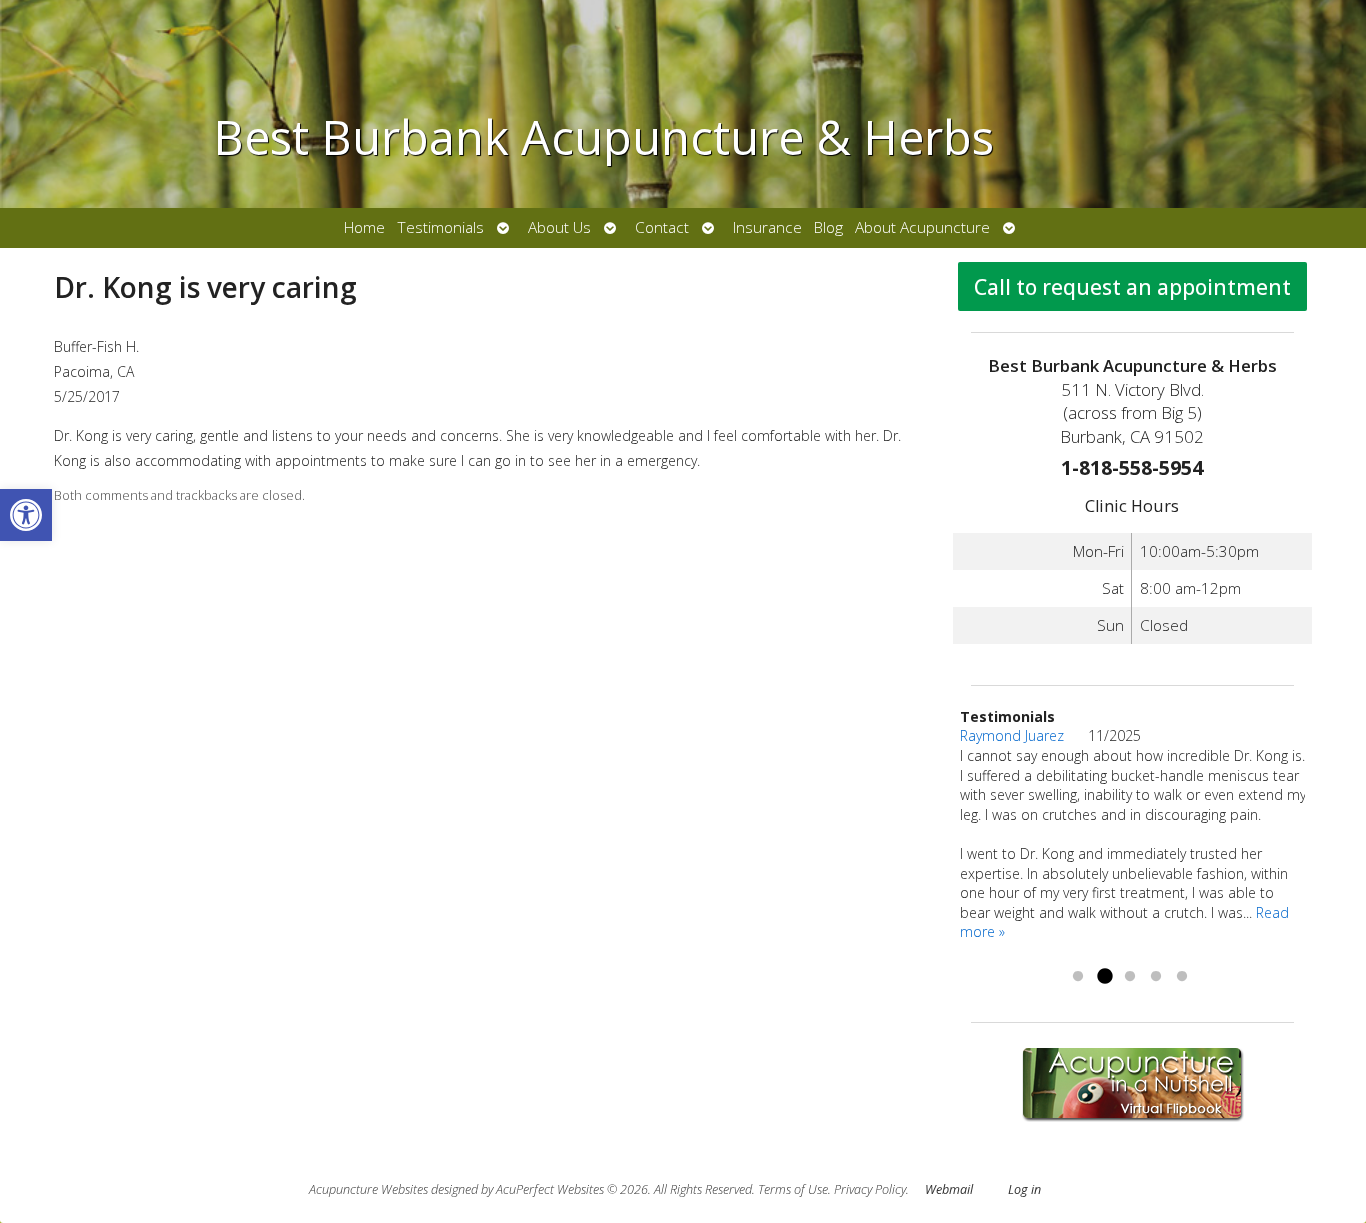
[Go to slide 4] (1156, 977)
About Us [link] (559, 227)
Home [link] (364, 227)
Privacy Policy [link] (870, 1189)
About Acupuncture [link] (922, 227)
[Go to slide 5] (1182, 977)
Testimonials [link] (440, 227)
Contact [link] (662, 227)
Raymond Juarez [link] (1024, 735)
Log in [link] (1024, 1189)
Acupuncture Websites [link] (368, 1189)
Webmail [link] (949, 1189)
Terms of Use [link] (793, 1189)
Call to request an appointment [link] (1132, 287)
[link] (26, 515)
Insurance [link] (767, 227)
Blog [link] (828, 227)
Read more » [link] (1078, 951)
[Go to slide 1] (1078, 977)
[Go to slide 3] (1130, 977)
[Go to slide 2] (1104, 977)
